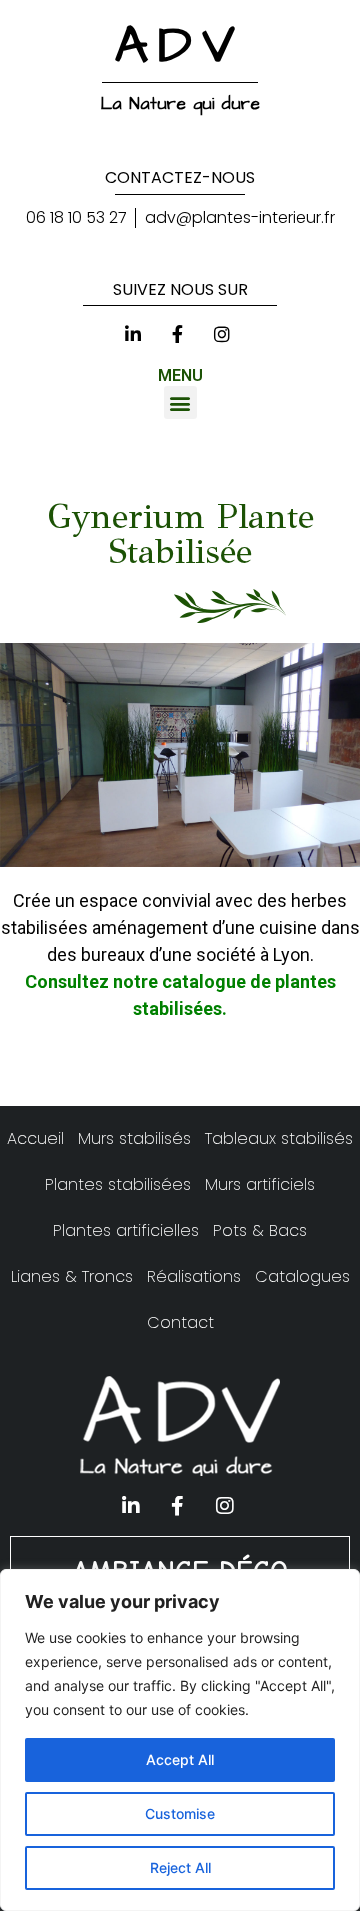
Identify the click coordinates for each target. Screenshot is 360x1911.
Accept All (180, 1759)
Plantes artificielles (126, 1230)
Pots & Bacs (260, 1230)
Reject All (180, 1867)
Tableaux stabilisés (279, 1138)
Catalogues (302, 1276)
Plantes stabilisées (118, 1184)
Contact (180, 1322)
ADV (180, 46)
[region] (180, 1740)
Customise (180, 1813)
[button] (180, 402)
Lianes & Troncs (72, 1276)
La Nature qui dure (180, 104)
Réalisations (194, 1276)
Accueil (35, 1138)
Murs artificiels (260, 1184)
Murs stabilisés (134, 1138)
